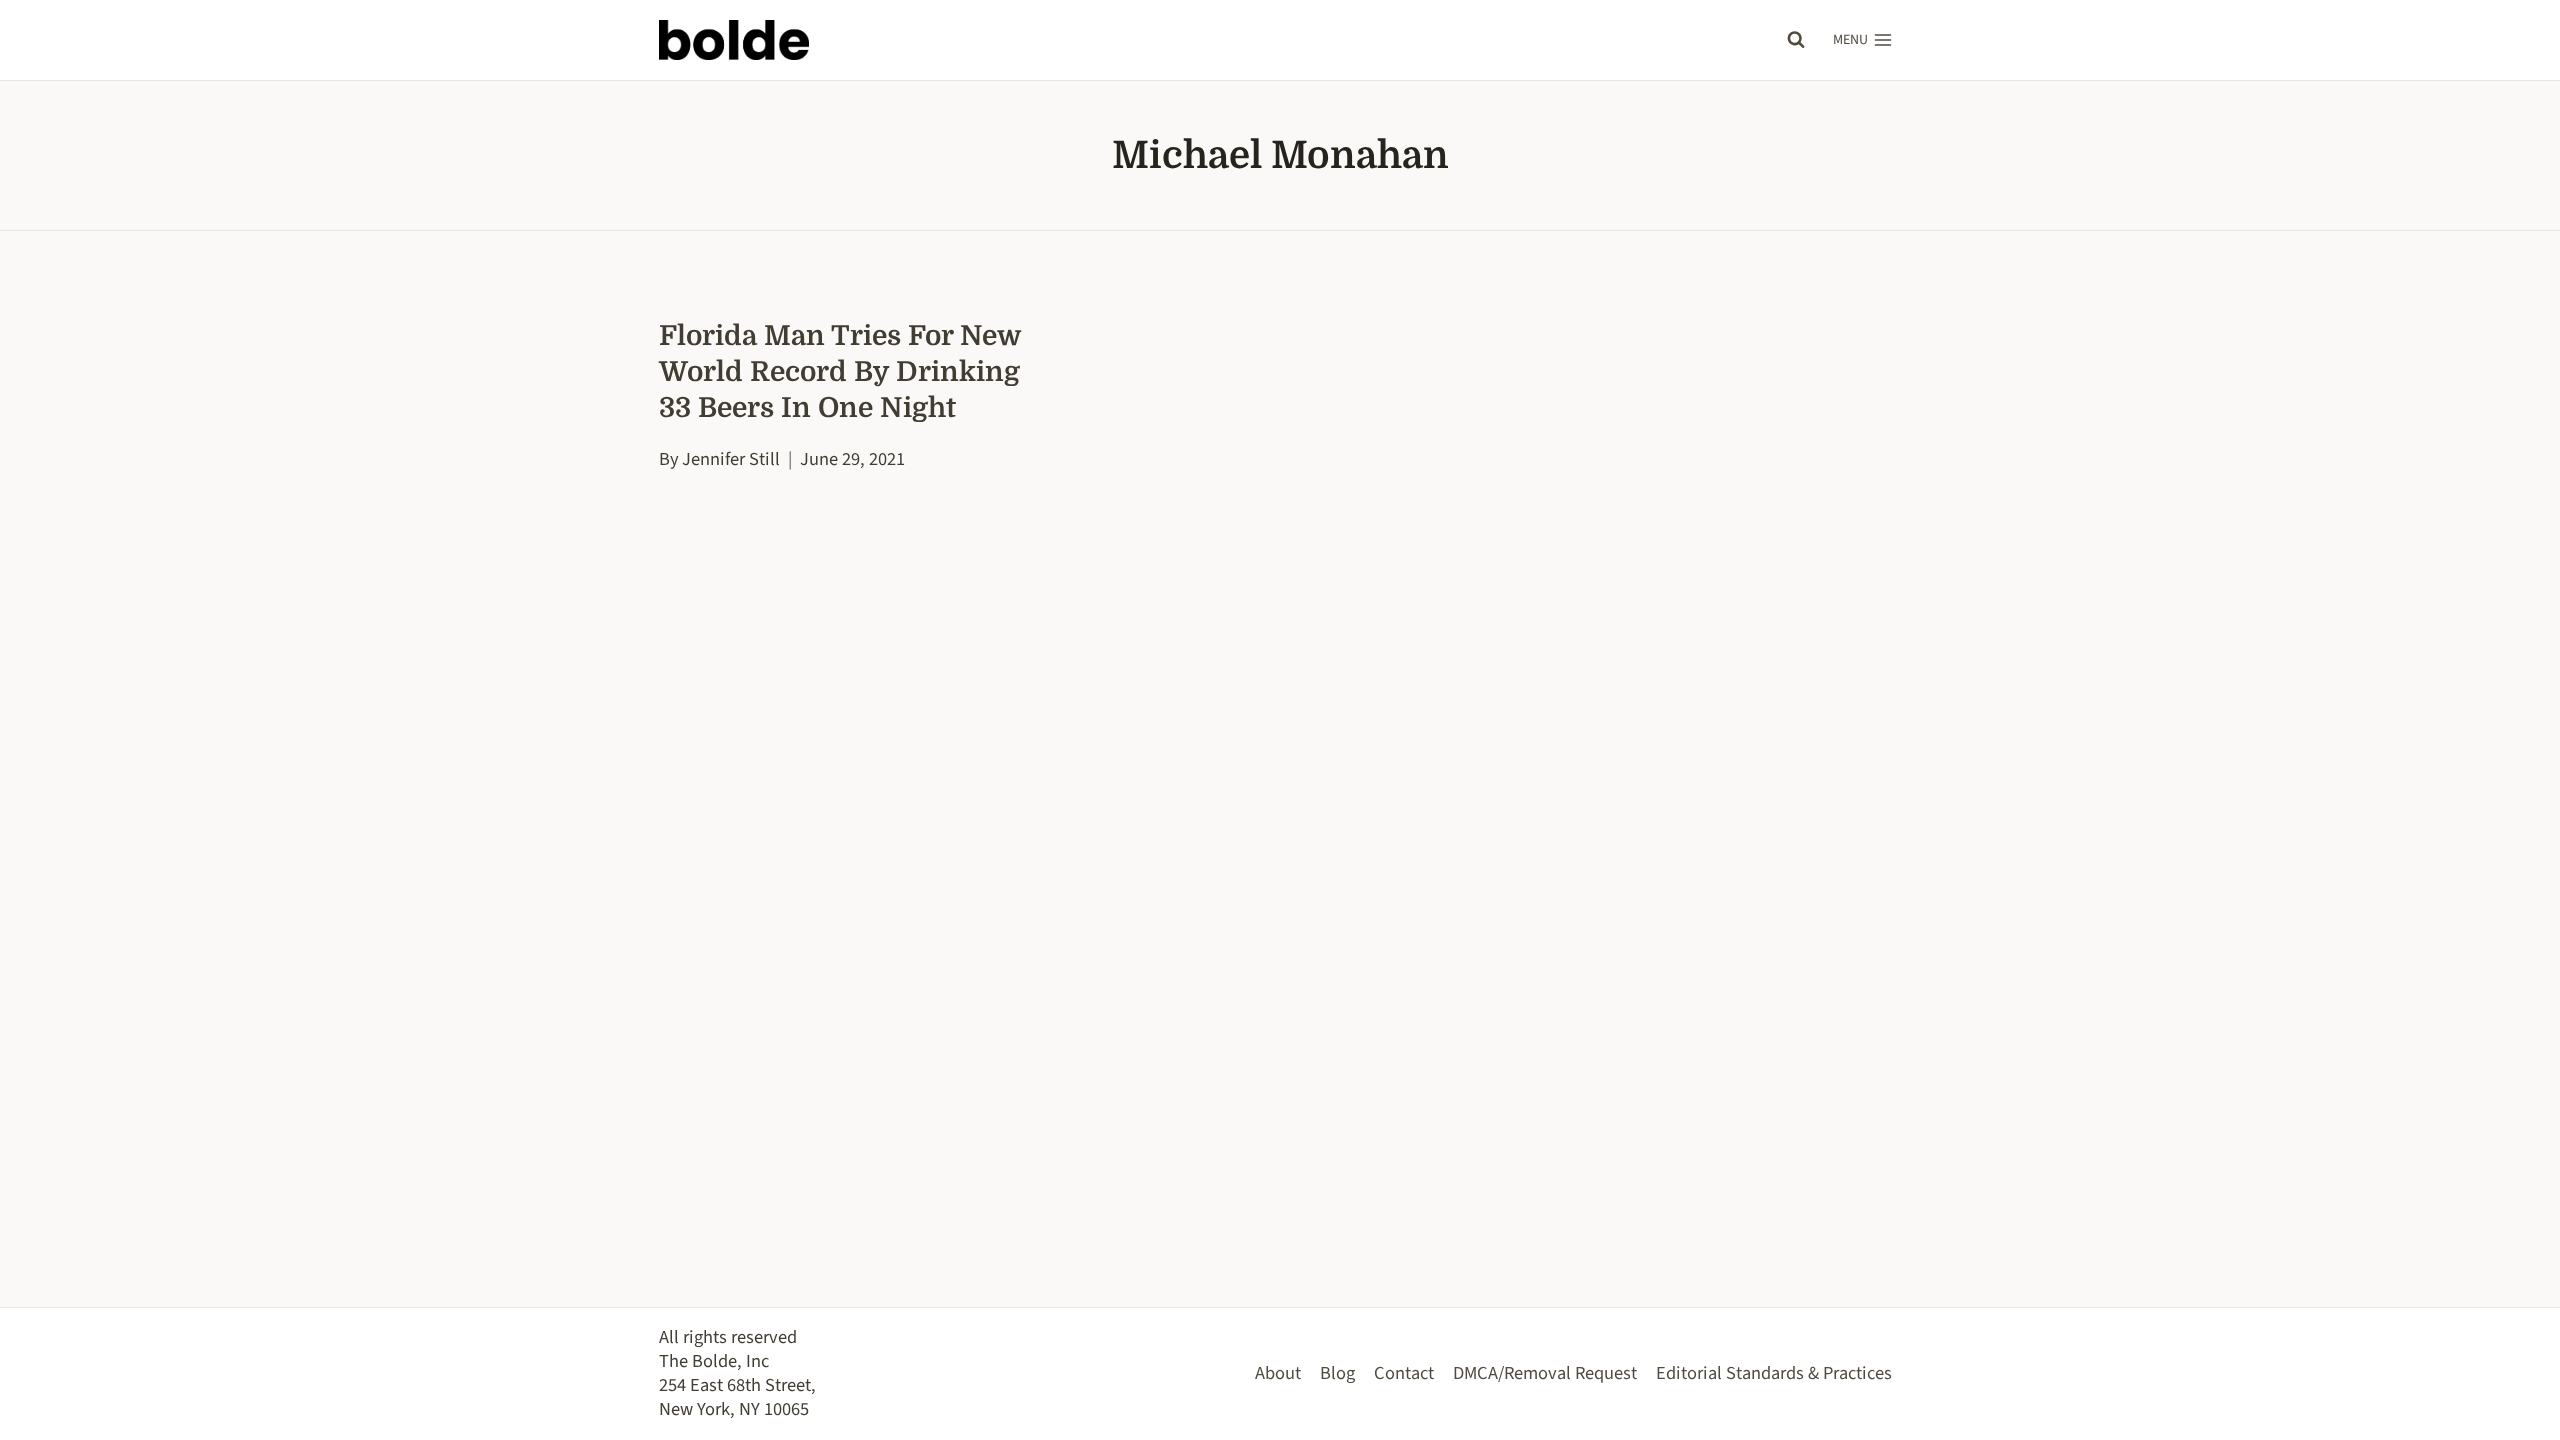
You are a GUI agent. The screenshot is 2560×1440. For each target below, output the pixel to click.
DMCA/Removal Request (1545, 1373)
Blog (1337, 1373)
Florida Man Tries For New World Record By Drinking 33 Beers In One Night (840, 372)
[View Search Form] (1796, 40)
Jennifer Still (731, 459)
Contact (1404, 1373)
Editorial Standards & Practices (1774, 1373)
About (1278, 1373)
